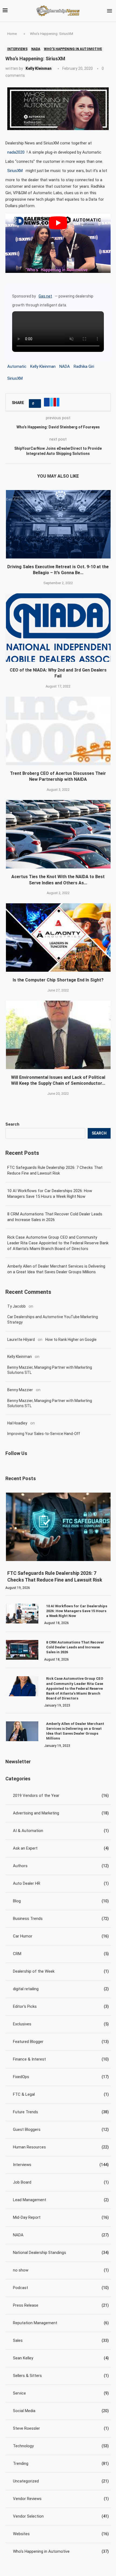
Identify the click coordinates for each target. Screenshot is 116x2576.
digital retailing (61, 1989)
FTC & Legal (61, 2094)
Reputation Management (61, 2323)
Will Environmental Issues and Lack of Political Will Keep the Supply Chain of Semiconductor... (58, 1080)
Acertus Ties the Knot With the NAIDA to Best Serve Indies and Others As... (58, 880)
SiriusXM (15, 171)
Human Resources (61, 2147)
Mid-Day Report (61, 2217)
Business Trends (61, 1919)
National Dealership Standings (61, 2253)
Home (12, 34)
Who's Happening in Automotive (61, 2551)
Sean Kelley (61, 2358)
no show (61, 2270)
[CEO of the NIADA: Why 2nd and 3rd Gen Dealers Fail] (59, 628)
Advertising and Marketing (61, 1813)
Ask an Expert (61, 1848)
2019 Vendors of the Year (61, 1795)
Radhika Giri (84, 366)
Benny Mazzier (20, 1390)
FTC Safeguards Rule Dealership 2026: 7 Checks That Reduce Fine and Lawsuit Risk (55, 1170)
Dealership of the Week (61, 1971)
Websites (61, 2534)
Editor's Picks (61, 2006)
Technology (61, 2446)
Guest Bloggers (61, 2129)
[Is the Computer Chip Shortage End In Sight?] (59, 938)
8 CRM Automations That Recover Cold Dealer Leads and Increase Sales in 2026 (55, 1217)
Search (12, 1124)
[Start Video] (58, 243)
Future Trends (61, 2112)
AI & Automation (61, 1831)
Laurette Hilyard (21, 1340)
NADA (65, 366)
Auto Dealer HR (61, 1883)
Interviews (61, 2165)
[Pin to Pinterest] (55, 402)
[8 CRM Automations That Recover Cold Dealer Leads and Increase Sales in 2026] (22, 1650)
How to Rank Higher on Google (71, 1340)
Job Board (61, 2182)
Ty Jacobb (16, 1306)
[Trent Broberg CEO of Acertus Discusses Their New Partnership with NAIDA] (59, 731)
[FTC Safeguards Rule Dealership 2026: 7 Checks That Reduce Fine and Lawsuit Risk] (59, 1527)
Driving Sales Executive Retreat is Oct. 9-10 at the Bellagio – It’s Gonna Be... (58, 570)
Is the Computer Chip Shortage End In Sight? (58, 980)
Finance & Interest (61, 2059)
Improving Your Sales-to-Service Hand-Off (44, 1434)
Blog (61, 1901)
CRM (61, 1954)
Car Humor (61, 1936)
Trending (61, 2463)
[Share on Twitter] (52, 402)
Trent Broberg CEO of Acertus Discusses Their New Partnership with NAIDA (58, 776)
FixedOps (61, 2077)
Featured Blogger (61, 2042)
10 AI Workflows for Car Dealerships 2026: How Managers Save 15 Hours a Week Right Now (50, 1194)
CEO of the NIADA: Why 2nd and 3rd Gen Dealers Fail (58, 673)
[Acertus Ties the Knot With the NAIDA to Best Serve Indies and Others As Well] (59, 834)
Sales (61, 2340)
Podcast (61, 2288)
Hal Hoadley (17, 1423)
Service (61, 2393)
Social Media (61, 2411)
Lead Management (61, 2200)
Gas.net (45, 296)
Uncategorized (61, 2481)
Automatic (17, 366)
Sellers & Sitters (61, 2376)
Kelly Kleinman (39, 68)
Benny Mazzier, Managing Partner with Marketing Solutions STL (50, 1370)
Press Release (61, 2305)
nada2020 (16, 152)
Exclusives (61, 2024)
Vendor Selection (61, 2516)
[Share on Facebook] (47, 402)
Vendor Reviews (61, 2499)
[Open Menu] (110, 11)
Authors (61, 1866)
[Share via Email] (58, 402)
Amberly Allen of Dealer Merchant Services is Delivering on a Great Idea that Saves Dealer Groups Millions (56, 1269)
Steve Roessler (61, 2428)
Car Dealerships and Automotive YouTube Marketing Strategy (53, 1320)
